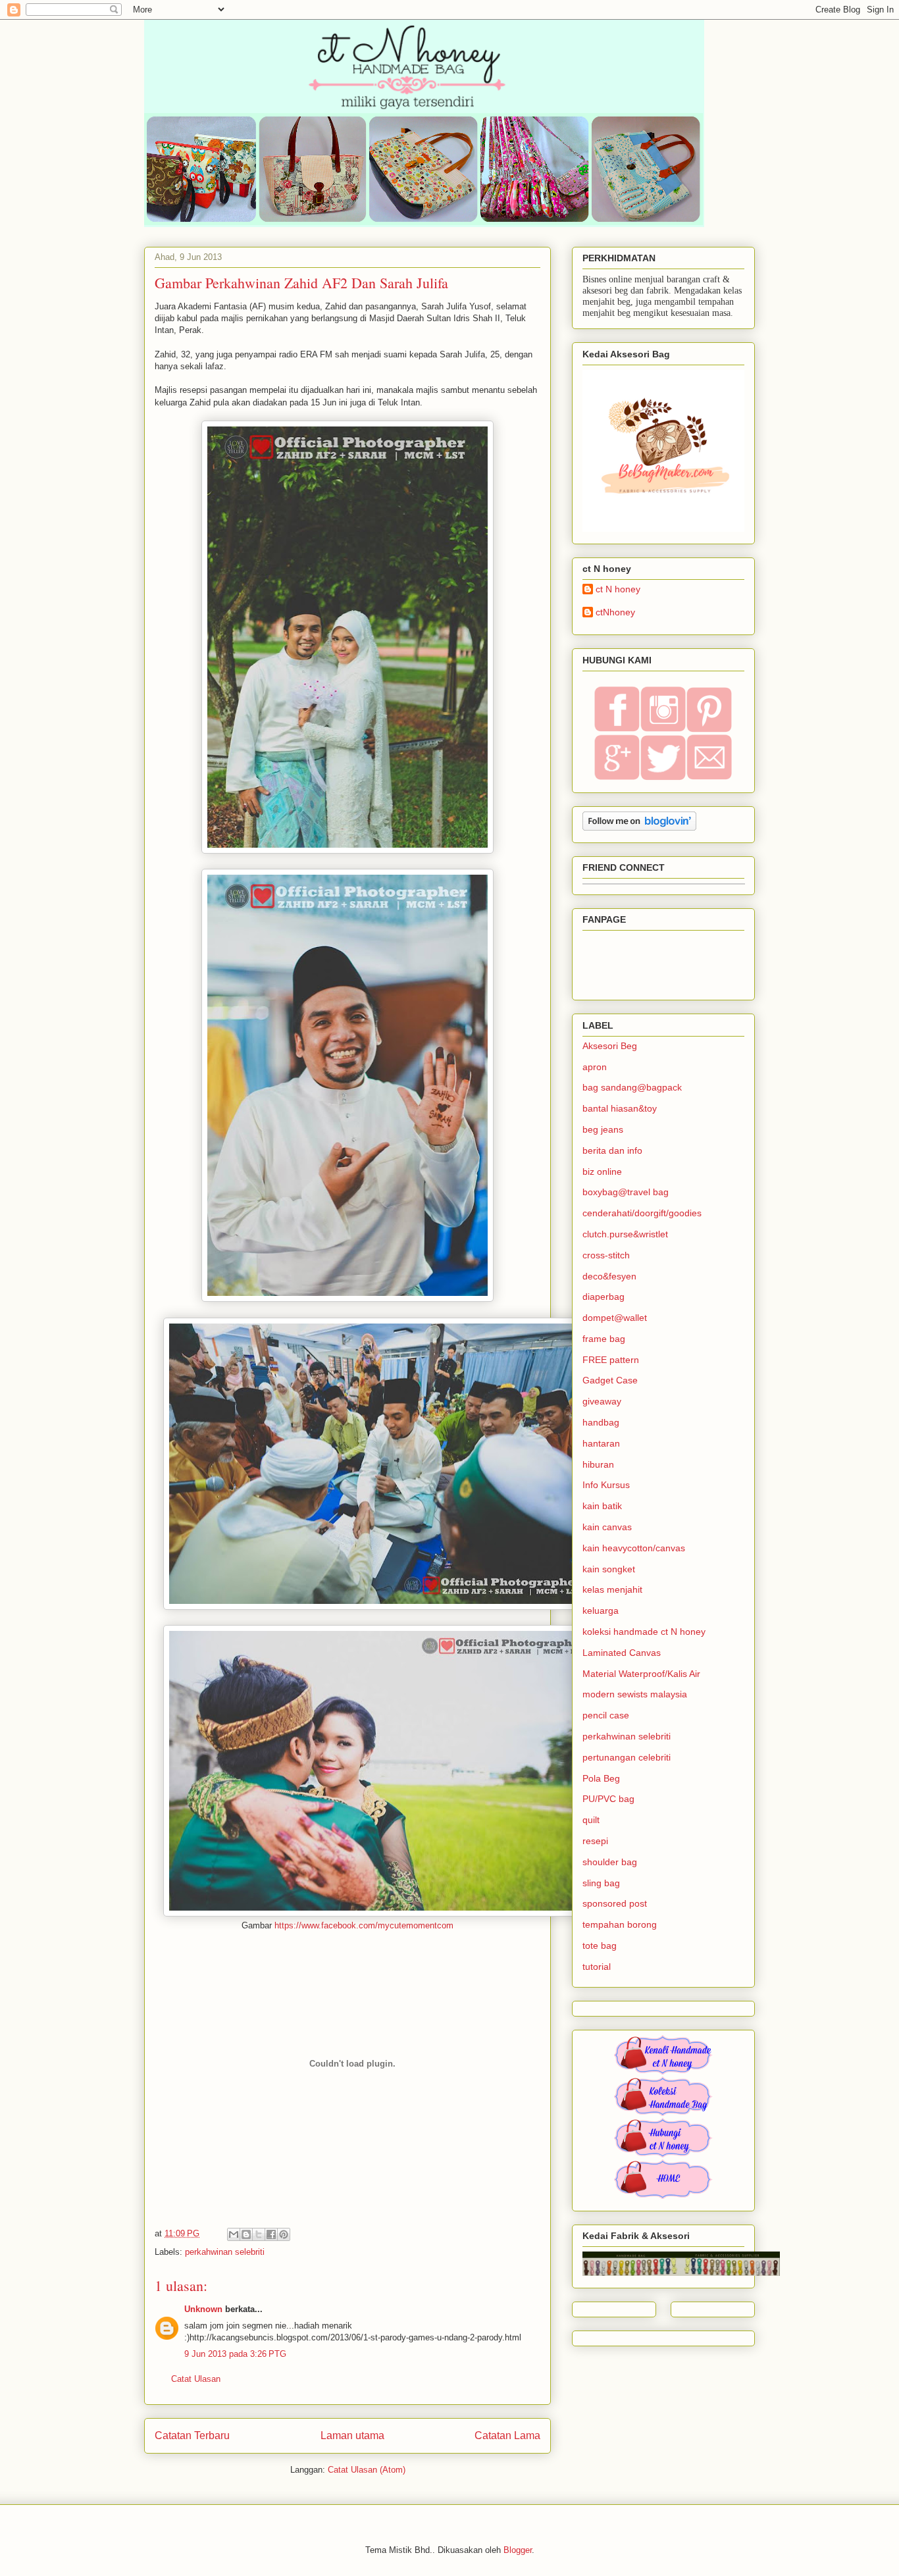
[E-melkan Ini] (234, 2234)
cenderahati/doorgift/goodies (642, 1213)
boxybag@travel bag (626, 1192)
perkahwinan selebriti (225, 2252)
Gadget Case (610, 1380)
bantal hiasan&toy (620, 1108)
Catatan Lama (507, 2435)
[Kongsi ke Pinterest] (284, 2234)
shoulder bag (610, 1862)
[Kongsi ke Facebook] (271, 2234)
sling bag (601, 1883)
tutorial (597, 1967)
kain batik (602, 1506)
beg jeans (603, 1129)
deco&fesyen (609, 1276)
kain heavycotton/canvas (634, 1548)
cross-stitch (606, 1255)
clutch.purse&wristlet (625, 1234)
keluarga (601, 1610)
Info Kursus (606, 1485)
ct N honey (618, 589)
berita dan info (612, 1150)
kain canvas (607, 1527)
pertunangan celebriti (627, 1757)
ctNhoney (615, 612)
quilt (591, 1820)
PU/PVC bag (608, 1799)
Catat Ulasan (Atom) (367, 2470)
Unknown (203, 2309)
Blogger (518, 2550)
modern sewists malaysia (635, 1694)
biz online (602, 1172)
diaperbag (604, 1297)
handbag (601, 1422)
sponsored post (615, 1903)
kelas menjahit (612, 1589)
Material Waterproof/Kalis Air (641, 1674)
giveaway (602, 1401)
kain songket (609, 1569)
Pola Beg (601, 1778)
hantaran (601, 1443)
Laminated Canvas (622, 1653)
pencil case (606, 1715)
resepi (595, 1841)
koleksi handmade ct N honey (644, 1632)
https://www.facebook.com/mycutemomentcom (364, 1925)
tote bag (600, 1945)
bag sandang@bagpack (632, 1087)
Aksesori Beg (610, 1046)
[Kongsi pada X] (259, 2234)
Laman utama (352, 2435)
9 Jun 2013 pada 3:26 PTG (235, 2354)
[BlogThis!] (246, 2234)
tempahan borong (620, 1924)
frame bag (604, 1339)
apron (595, 1067)
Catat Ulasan (196, 2379)
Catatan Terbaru (192, 2435)
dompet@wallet (615, 1318)
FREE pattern (611, 1360)
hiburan (598, 1464)
